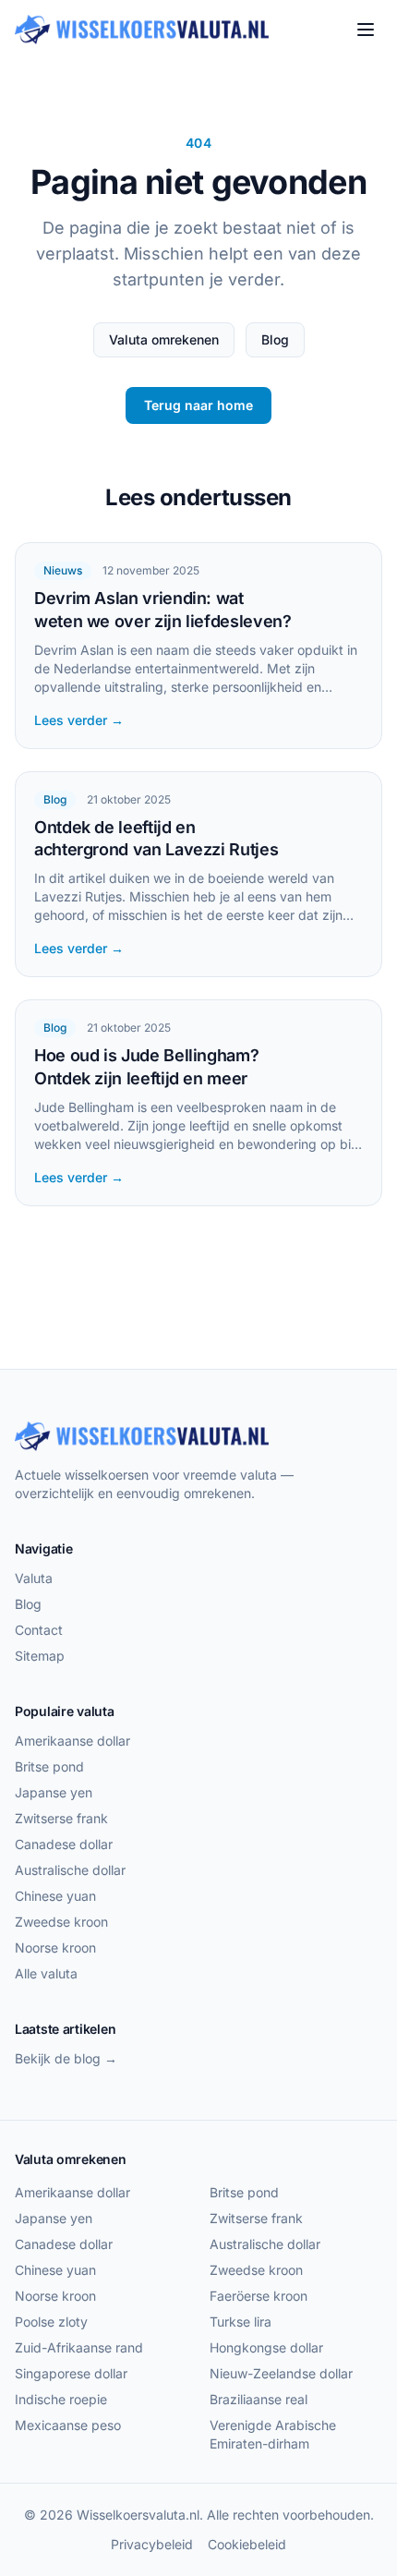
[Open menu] (366, 30)
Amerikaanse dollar (72, 1741)
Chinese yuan (55, 1896)
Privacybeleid (152, 2544)
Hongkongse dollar (266, 2347)
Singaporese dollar (71, 2373)
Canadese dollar (64, 1844)
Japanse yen (54, 1792)
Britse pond (49, 1766)
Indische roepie (61, 2399)
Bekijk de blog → (66, 2058)
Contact (39, 1630)
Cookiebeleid (247, 2544)
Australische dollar (70, 1870)
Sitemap (40, 1656)
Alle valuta (46, 1973)
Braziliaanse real (259, 2399)
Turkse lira (241, 2322)
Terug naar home (198, 405)
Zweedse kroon (61, 1922)
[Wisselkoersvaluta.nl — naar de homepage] (142, 30)
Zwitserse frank (61, 1818)
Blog (275, 339)
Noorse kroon (55, 1947)
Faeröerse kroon (259, 2296)
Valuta (34, 1578)
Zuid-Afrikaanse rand (79, 2347)
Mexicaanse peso (68, 2425)
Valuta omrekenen (164, 339)
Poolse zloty (51, 2322)
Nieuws (63, 570)
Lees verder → (79, 720)
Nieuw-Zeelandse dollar (281, 2373)
